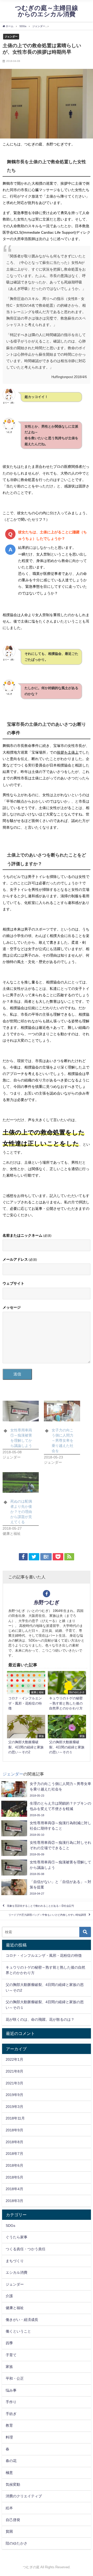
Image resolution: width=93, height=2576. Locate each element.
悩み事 (11, 2390)
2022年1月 (14, 2059)
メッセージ (12, 1307)
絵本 (9, 2508)
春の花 (11, 2461)
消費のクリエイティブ (24, 2496)
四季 (9, 2343)
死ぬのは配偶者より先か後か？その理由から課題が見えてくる (21, 1512)
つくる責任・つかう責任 (26, 2249)
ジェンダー (11, 36)
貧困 (9, 2531)
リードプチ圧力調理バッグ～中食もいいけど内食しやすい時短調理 (47, 1915)
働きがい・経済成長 (22, 2320)
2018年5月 (14, 2177)
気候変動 (13, 2484)
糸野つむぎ (47, 1602)
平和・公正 (15, 2378)
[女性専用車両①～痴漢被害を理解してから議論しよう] (21, 1411)
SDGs (10, 2226)
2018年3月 (14, 2201)
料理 (9, 2437)
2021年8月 (14, 2071)
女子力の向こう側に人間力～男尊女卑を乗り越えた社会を (63, 1440)
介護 (9, 2296)
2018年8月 (14, 2142)
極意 (9, 2473)
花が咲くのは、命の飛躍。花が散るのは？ (40, 2019)
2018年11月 (15, 2118)
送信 (17, 1374)
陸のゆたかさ (17, 2543)
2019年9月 (14, 2095)
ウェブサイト (13, 1283)
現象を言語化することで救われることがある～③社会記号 (41, 1906)
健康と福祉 (15, 2308)
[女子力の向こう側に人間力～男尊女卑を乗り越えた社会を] (62, 1411)
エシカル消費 (17, 2272)
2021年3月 (14, 2083)
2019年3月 (14, 2107)
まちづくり (15, 2261)
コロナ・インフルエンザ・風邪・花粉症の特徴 (44, 1955)
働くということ (18, 2331)
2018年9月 (14, 2130)
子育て (11, 2355)
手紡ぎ (11, 2414)
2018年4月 (14, 2189)
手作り (11, 2402)
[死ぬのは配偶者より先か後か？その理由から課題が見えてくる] (21, 1482)
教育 (9, 2425)
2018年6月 (14, 2165)
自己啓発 (13, 2520)
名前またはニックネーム (27, 1235)
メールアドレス (20, 1259)
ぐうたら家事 (17, 2237)
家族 (9, 2367)
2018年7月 (14, 2154)
